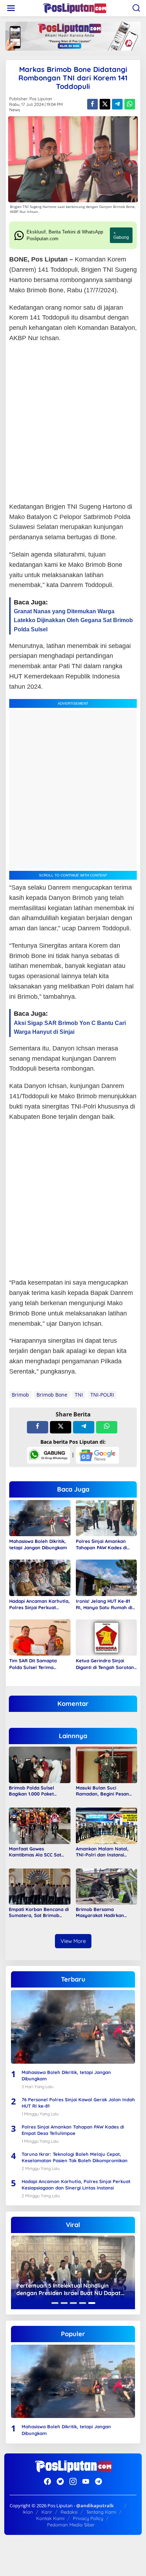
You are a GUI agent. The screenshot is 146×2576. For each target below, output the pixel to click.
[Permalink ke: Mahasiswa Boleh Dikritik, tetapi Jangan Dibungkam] (40, 1517)
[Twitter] (60, 2481)
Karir (47, 2512)
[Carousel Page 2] (64, 2303)
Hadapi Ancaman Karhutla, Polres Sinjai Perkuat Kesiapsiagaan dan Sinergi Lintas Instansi (40, 1604)
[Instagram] (73, 2481)
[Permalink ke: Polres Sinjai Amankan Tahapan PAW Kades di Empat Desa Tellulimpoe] (106, 1517)
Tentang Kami (101, 2512)
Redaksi (69, 2512)
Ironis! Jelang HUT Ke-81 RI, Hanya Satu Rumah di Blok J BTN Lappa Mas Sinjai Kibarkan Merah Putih (104, 1604)
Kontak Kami (50, 2518)
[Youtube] (86, 2481)
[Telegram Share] (117, 104)
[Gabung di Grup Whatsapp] (49, 1455)
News (15, 110)
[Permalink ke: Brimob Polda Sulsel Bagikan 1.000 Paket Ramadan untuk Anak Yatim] (40, 1764)
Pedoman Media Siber (71, 2525)
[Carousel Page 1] (55, 2303)
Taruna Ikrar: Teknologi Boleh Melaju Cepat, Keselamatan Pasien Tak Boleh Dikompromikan (75, 2157)
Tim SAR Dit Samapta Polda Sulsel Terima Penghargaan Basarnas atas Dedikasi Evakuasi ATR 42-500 (39, 1664)
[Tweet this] (105, 104)
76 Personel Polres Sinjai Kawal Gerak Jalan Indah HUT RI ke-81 (78, 2103)
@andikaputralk (95, 2505)
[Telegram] (99, 2481)
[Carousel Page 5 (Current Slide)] (92, 2303)
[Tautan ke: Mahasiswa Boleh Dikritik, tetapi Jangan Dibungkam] (73, 2027)
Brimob (20, 1395)
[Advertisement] (73, 423)
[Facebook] (47, 2481)
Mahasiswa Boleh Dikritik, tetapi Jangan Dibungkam (38, 1544)
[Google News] (97, 1455)
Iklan (28, 2512)
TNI (79, 1395)
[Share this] (92, 104)
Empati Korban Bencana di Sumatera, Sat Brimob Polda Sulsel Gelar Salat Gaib (39, 1912)
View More (73, 1941)
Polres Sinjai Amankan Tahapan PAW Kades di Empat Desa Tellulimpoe (103, 1545)
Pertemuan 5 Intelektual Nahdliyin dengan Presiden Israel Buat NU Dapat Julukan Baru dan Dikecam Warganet (69, 2289)
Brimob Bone (52, 1395)
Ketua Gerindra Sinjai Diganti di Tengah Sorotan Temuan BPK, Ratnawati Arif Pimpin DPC (105, 1664)
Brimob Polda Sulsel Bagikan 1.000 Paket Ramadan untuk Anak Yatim (33, 1791)
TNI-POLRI (102, 1395)
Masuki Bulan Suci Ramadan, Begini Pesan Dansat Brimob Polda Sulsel (102, 1791)
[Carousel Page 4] (83, 2303)
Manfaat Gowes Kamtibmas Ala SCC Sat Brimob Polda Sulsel (35, 1852)
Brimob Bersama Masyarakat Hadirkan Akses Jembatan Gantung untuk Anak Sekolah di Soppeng (104, 1912)
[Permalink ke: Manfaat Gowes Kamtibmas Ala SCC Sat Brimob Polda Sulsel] (40, 1825)
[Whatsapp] (130, 104)
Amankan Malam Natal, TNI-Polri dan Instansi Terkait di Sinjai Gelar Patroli (102, 1852)
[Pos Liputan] (74, 8)
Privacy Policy (88, 2518)
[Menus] (11, 8)
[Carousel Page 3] (73, 2303)
